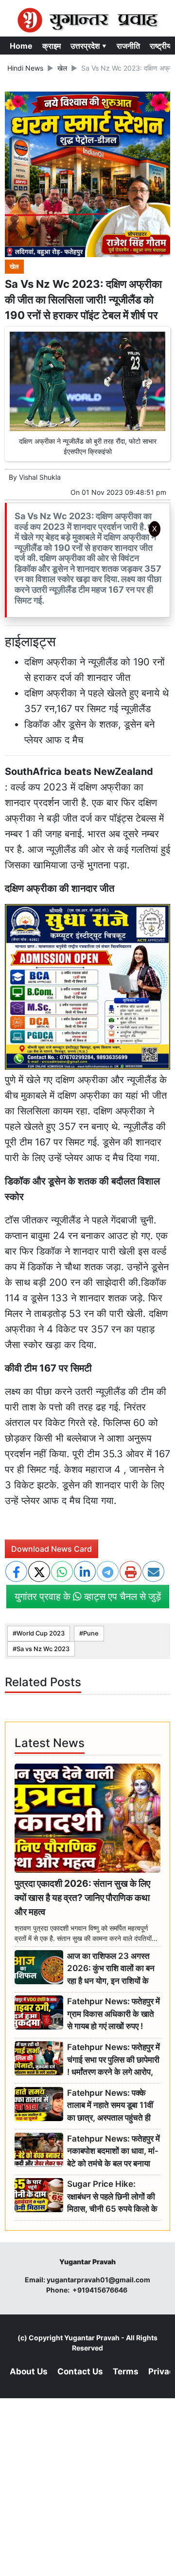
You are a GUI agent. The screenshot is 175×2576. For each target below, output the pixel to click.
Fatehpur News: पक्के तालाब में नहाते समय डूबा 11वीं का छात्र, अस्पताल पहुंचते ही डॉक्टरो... (110, 2106)
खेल (62, 68)
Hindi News (25, 68)
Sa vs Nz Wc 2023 (43, 1649)
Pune (91, 1633)
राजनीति (128, 46)
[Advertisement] (91, 671)
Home (21, 46)
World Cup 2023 (41, 1633)
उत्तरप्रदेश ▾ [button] (89, 46)
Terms (126, 2371)
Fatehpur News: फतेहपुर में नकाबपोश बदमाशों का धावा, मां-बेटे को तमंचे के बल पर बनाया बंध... (114, 2152)
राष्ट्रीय (160, 46)
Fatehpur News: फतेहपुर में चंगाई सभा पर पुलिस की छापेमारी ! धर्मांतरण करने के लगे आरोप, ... (114, 2060)
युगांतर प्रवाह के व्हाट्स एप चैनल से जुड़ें (88, 1597)
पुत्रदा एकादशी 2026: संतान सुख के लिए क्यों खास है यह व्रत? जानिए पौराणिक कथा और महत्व (82, 1898)
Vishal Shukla (40, 477)
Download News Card (52, 1549)
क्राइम (52, 46)
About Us (29, 2371)
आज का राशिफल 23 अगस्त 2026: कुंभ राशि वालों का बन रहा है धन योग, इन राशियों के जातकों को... (111, 1969)
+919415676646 (101, 2290)
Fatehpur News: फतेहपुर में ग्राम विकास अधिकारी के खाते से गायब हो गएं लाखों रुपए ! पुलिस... (114, 2014)
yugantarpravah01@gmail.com (98, 2280)
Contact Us (80, 2371)
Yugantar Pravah (92, 2338)
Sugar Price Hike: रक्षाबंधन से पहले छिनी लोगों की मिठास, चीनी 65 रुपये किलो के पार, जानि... (112, 2197)
